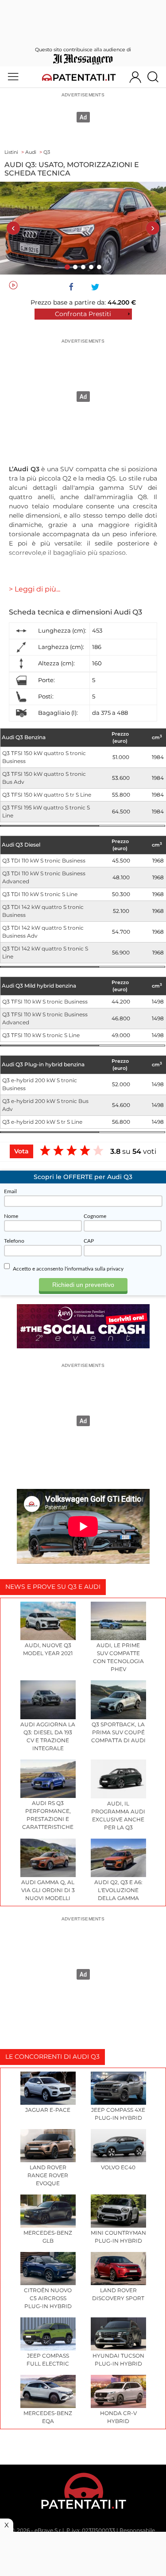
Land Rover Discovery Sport (118, 2294)
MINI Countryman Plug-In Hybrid (118, 2237)
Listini (11, 152)
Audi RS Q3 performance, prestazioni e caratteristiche (48, 1815)
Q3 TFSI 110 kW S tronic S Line (41, 1035)
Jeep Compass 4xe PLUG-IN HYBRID (118, 2114)
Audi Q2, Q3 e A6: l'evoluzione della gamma (118, 1890)
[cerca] (156, 77)
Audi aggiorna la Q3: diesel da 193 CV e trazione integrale (48, 1736)
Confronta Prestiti (83, 314)
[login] (135, 77)
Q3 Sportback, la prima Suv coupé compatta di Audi (118, 1732)
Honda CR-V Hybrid (118, 2417)
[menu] (13, 77)
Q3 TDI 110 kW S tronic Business (44, 861)
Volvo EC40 (118, 2167)
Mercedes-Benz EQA (48, 2417)
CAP (89, 1241)
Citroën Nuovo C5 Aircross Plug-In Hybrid (48, 2298)
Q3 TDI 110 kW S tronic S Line (40, 894)
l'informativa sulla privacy (94, 1269)
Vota (21, 1151)
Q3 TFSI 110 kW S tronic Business (45, 1002)
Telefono (14, 1241)
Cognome (95, 1216)
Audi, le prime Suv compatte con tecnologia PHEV (118, 1657)
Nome (11, 1216)
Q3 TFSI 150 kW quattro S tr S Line (47, 795)
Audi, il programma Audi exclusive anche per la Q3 (118, 1815)
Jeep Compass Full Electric (48, 2360)
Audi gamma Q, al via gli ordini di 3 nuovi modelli (48, 1890)
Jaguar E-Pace (48, 2110)
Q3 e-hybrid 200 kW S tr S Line (42, 1122)
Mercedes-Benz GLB (48, 2237)
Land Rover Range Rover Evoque (48, 2175)
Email (10, 1191)
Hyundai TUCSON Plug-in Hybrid (118, 2360)
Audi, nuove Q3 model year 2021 (48, 1649)
